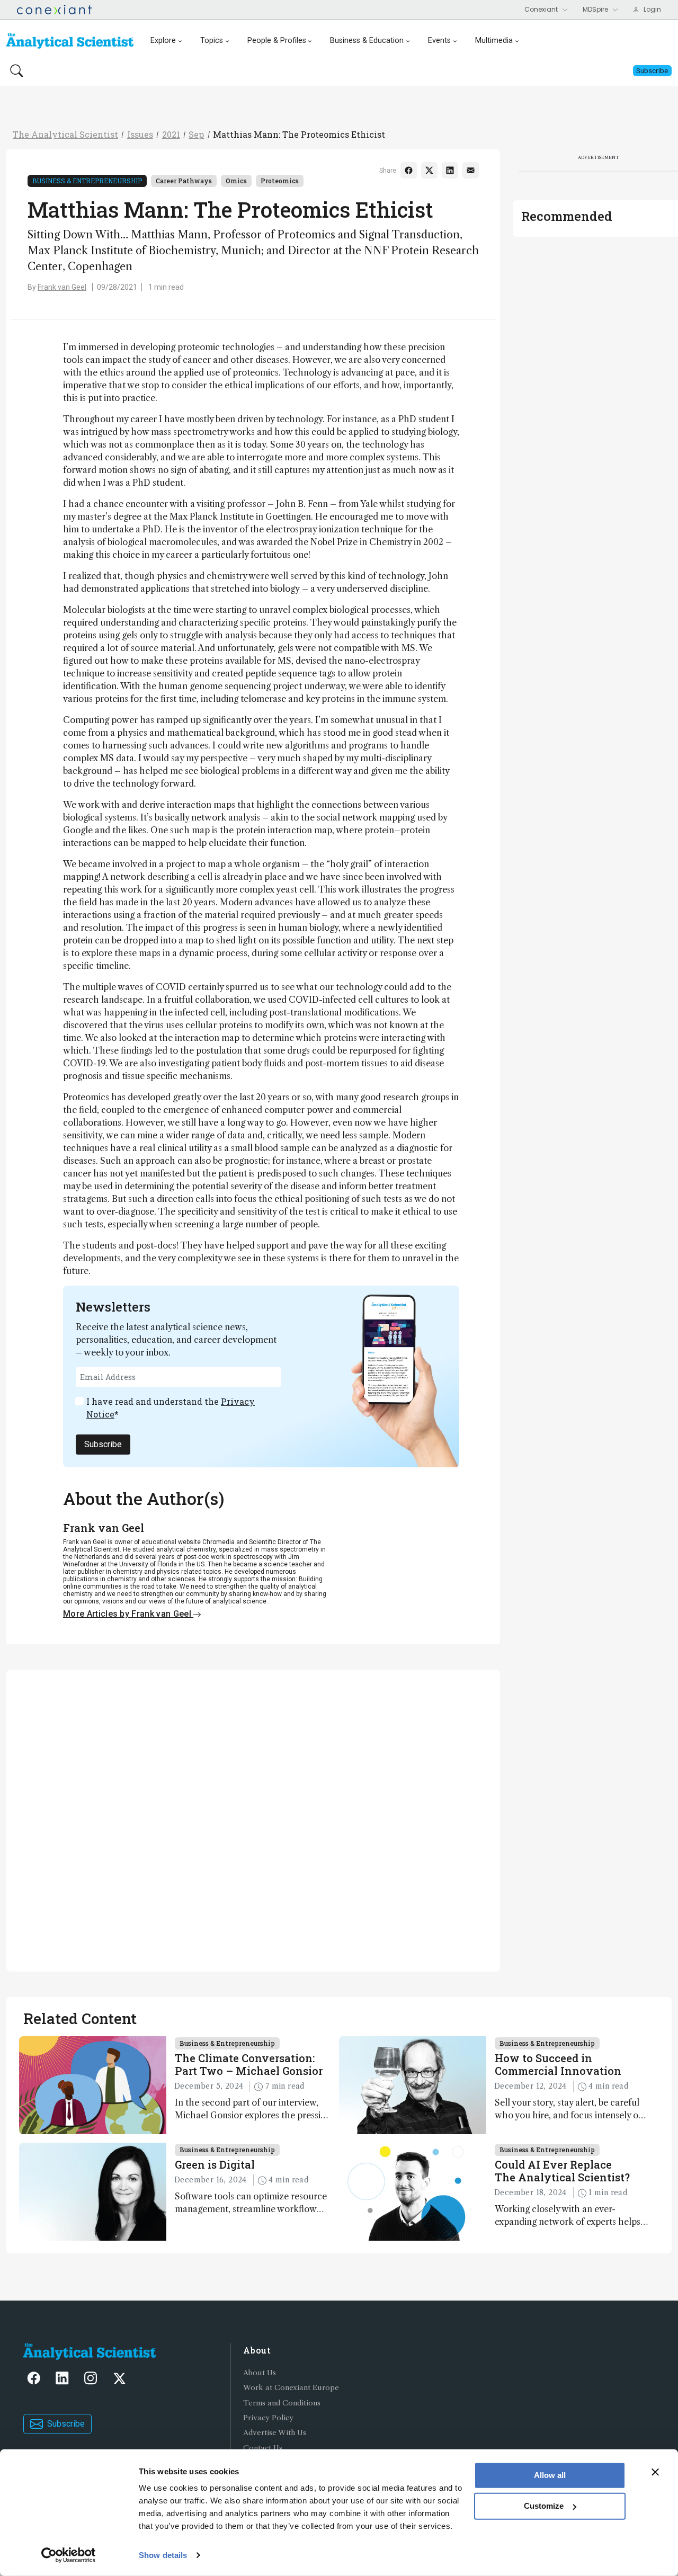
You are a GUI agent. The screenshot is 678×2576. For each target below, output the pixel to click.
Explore (163, 41)
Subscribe (103, 1444)
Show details (163, 2555)
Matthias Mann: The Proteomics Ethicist (299, 134)
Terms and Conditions (282, 2403)
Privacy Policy (268, 2418)
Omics (236, 181)
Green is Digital (215, 2164)
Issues (140, 134)
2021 (171, 134)
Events (439, 41)
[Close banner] (655, 2472)
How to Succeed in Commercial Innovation (558, 2064)
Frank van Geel (62, 287)
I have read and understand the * (171, 1408)
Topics (212, 41)
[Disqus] (253, 1819)
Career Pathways (184, 181)
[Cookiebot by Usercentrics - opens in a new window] (69, 2555)
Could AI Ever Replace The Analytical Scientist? (562, 2171)
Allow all (550, 2475)
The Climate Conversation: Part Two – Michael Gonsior (249, 2064)
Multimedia (494, 41)
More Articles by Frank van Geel (128, 1614)
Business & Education (367, 41)
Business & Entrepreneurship (87, 181)
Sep (196, 134)
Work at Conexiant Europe (291, 2388)
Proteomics (280, 181)
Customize (544, 2506)
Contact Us (263, 2448)
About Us (260, 2373)
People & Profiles (277, 41)
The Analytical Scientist (65, 134)
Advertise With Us (275, 2433)
